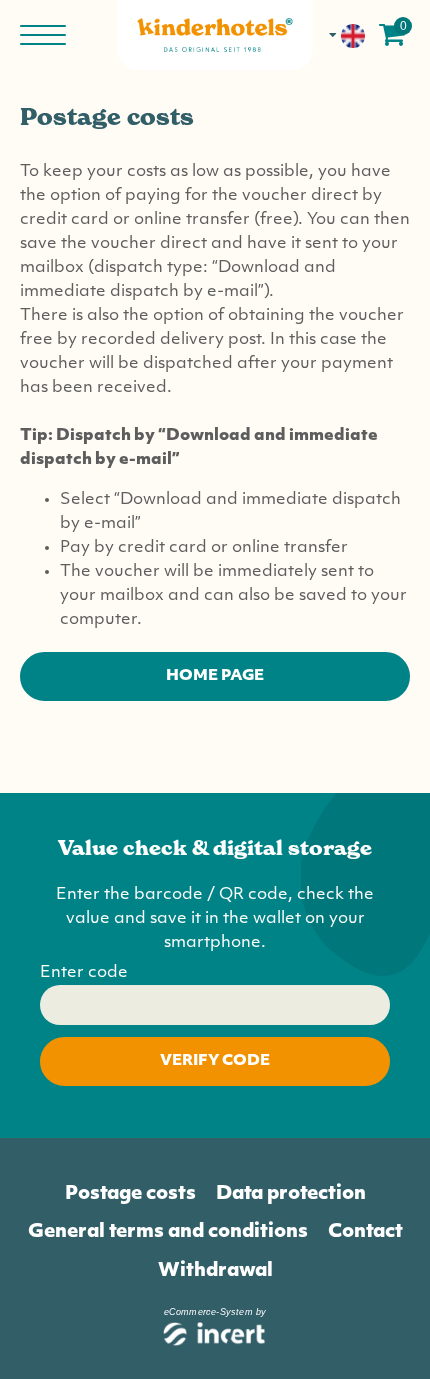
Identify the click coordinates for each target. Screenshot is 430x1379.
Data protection (291, 1194)
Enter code (84, 973)
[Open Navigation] (45, 35)
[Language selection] (348, 35)
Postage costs (130, 1194)
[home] (215, 35)
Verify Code (215, 1061)
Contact (365, 1232)
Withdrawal (215, 1271)
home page (215, 676)
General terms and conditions (168, 1232)
